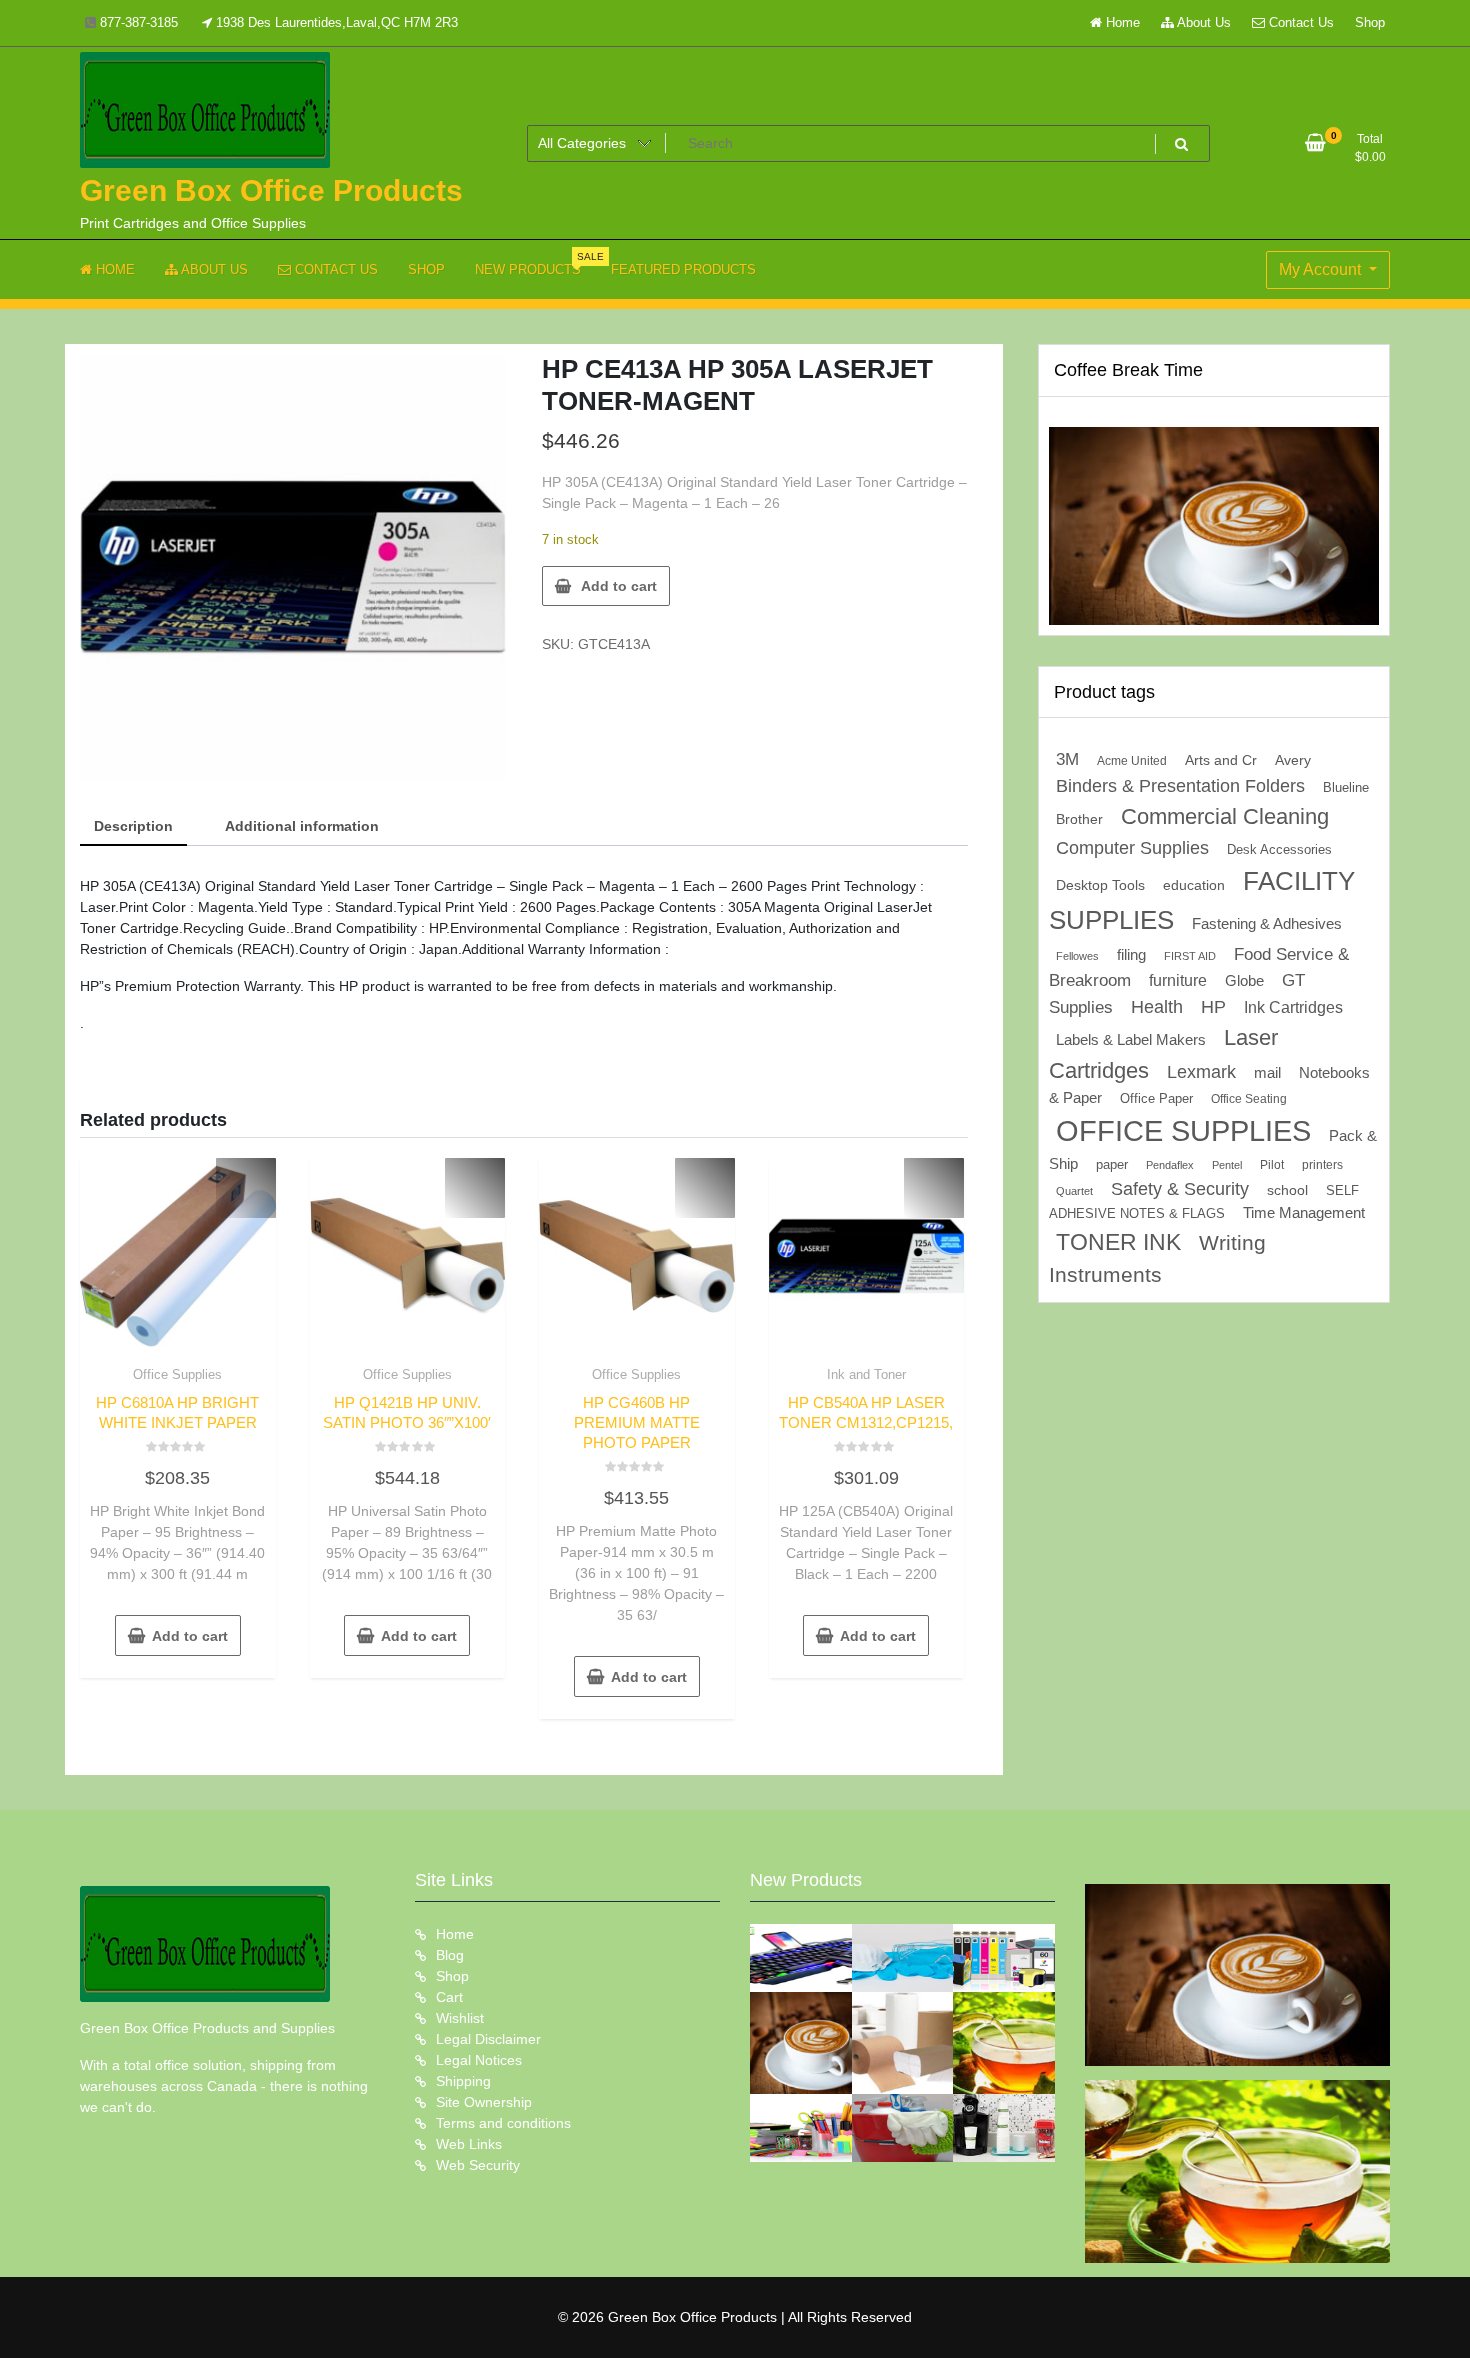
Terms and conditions (503, 2123)
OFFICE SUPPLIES (1183, 1130)
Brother (1079, 819)
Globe (1244, 981)
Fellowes (1077, 956)
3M (1067, 759)
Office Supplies (177, 1374)
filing (1131, 955)
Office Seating (1249, 1099)
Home (1121, 22)
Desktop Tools (1100, 885)
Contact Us (1299, 22)
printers (1322, 1165)
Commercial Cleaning (1225, 816)
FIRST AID (1190, 956)
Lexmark (1201, 1072)
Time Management (1304, 1213)
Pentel (1227, 1165)
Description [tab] (133, 826)
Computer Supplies (1132, 847)
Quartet (1074, 1191)
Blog (450, 1955)
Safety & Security (1180, 1189)
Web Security (478, 2165)
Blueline (1346, 787)
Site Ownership (484, 2102)
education (1194, 885)
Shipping (463, 2081)
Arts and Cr (1221, 760)
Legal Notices (479, 2060)
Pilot (1272, 1165)
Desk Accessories (1279, 849)
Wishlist (460, 2018)
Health (1157, 1007)
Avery (1293, 760)
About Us (1202, 22)
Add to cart (619, 586)
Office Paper (1156, 1099)
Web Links (469, 2144)
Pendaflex (1170, 1165)
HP (1213, 1007)
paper (1112, 1165)
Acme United (1132, 760)
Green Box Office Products (271, 190)
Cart (449, 1997)
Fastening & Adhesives (1267, 924)
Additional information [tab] (302, 826)
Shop (1370, 22)
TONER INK (1118, 1242)
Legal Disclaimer (488, 2039)
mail (1267, 1072)
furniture (1178, 980)
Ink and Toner (866, 1374)
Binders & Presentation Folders (1180, 786)
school (1287, 1190)
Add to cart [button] (190, 1636)
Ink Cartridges (1293, 1007)
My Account (1322, 269)
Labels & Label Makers (1131, 1039)
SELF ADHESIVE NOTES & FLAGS (1204, 1202)
